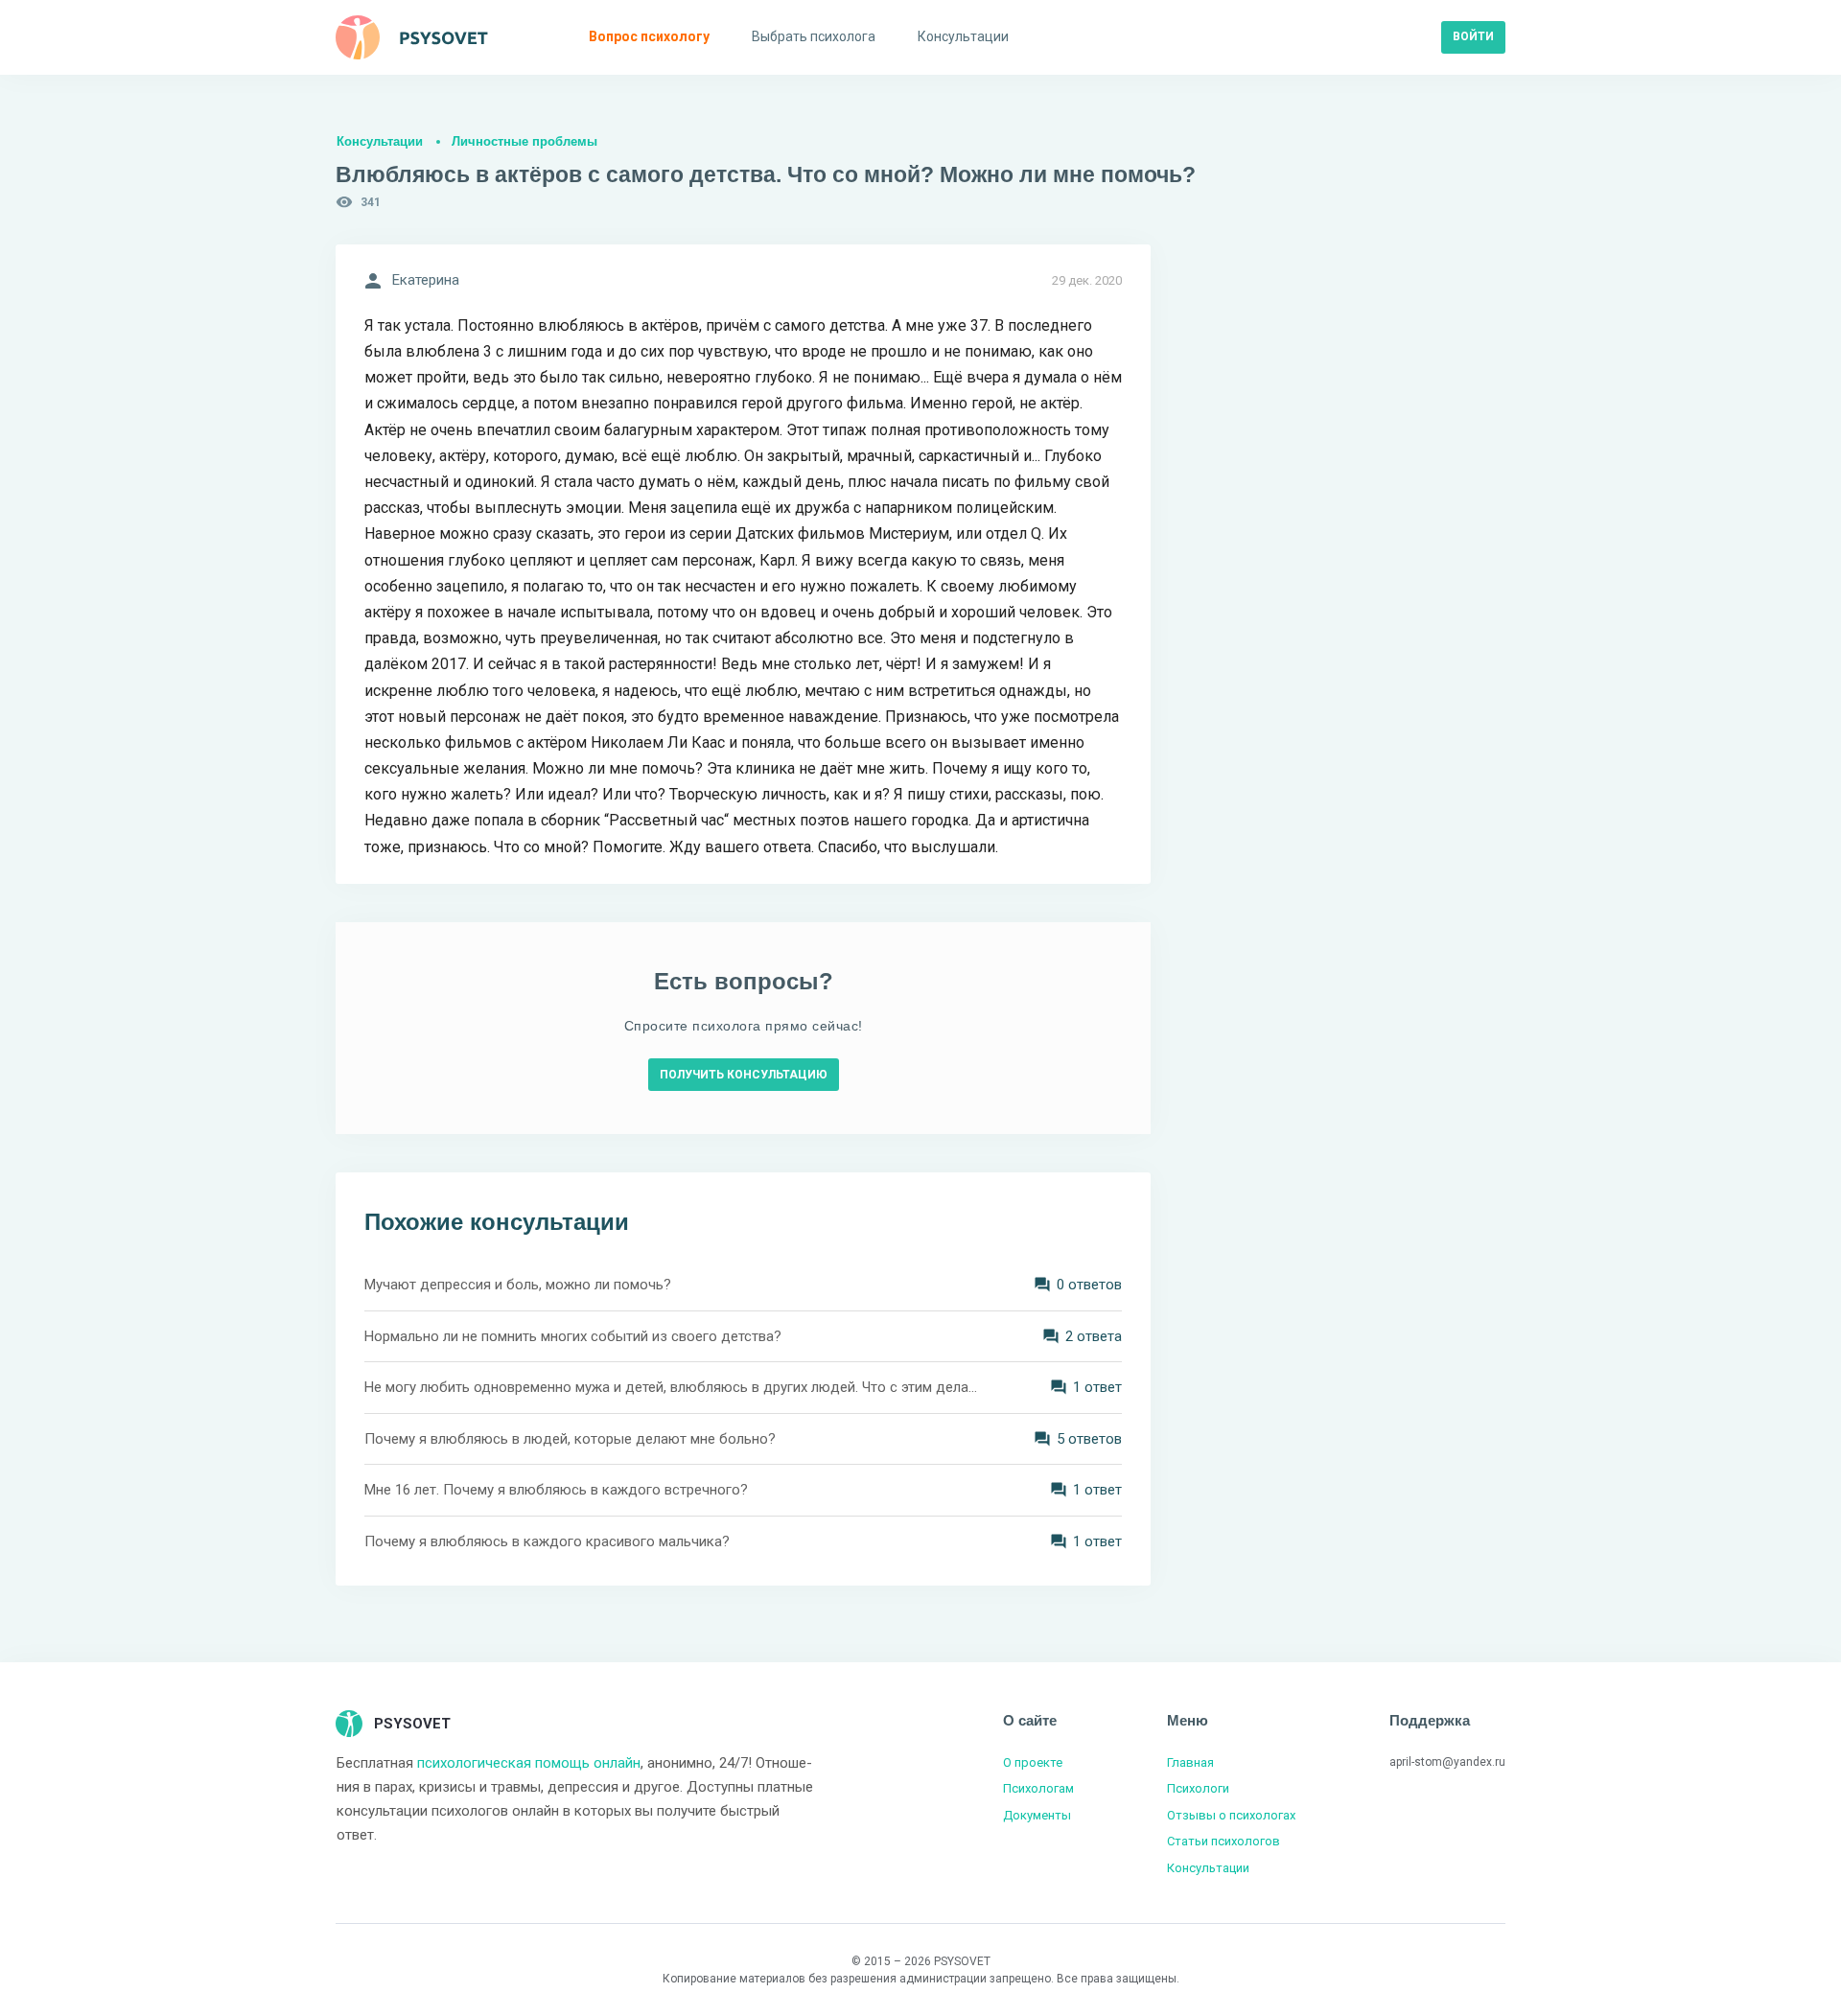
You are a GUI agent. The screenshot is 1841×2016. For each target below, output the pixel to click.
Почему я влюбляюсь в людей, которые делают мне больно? (570, 1439)
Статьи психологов (1223, 1841)
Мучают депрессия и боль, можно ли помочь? (518, 1285)
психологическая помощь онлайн (529, 1763)
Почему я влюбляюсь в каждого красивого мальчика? (547, 1541)
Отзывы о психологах (1231, 1815)
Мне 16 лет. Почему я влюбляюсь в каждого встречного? (556, 1490)
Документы (1037, 1815)
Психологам (1038, 1788)
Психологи (1198, 1788)
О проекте (1033, 1762)
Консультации (380, 141)
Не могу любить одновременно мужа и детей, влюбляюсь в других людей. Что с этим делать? (671, 1387)
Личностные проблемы (524, 141)
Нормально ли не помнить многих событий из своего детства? (573, 1336)
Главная (1190, 1762)
